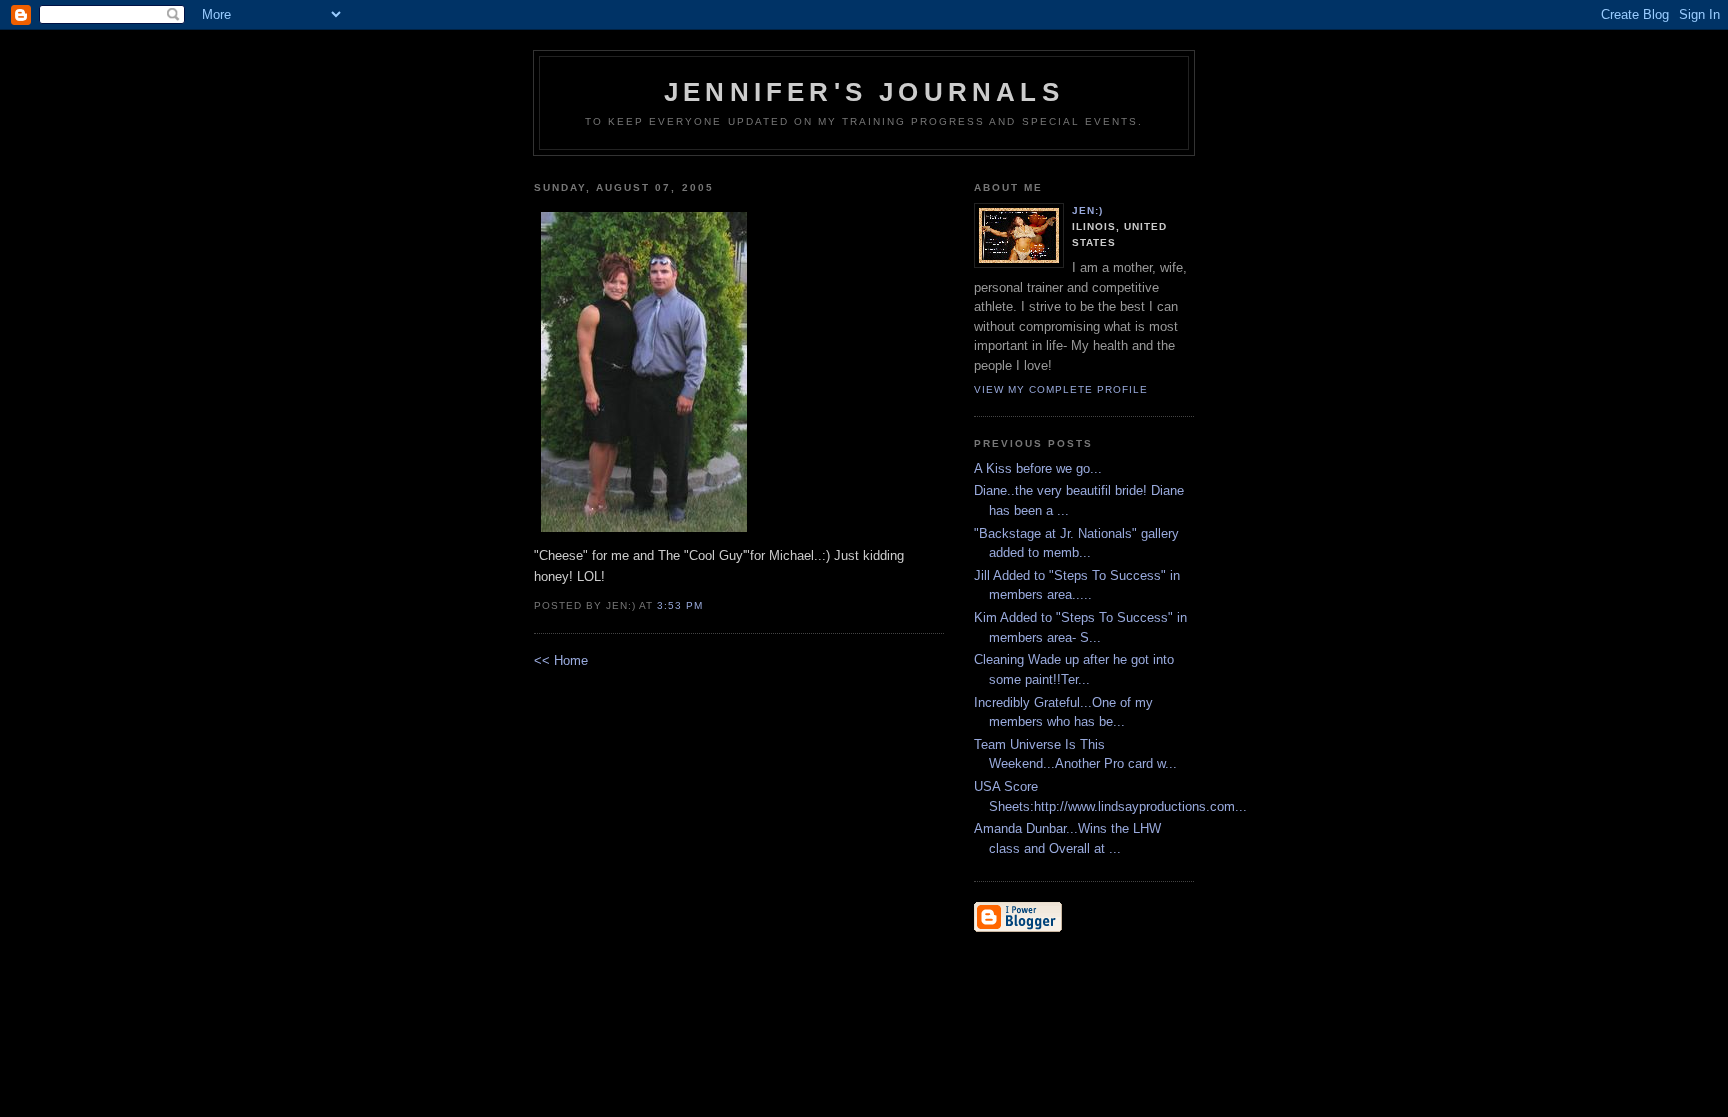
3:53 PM (680, 605)
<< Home (561, 660)
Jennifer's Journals (864, 92)
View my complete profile (1061, 389)
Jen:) (1087, 210)
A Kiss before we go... (1038, 468)
